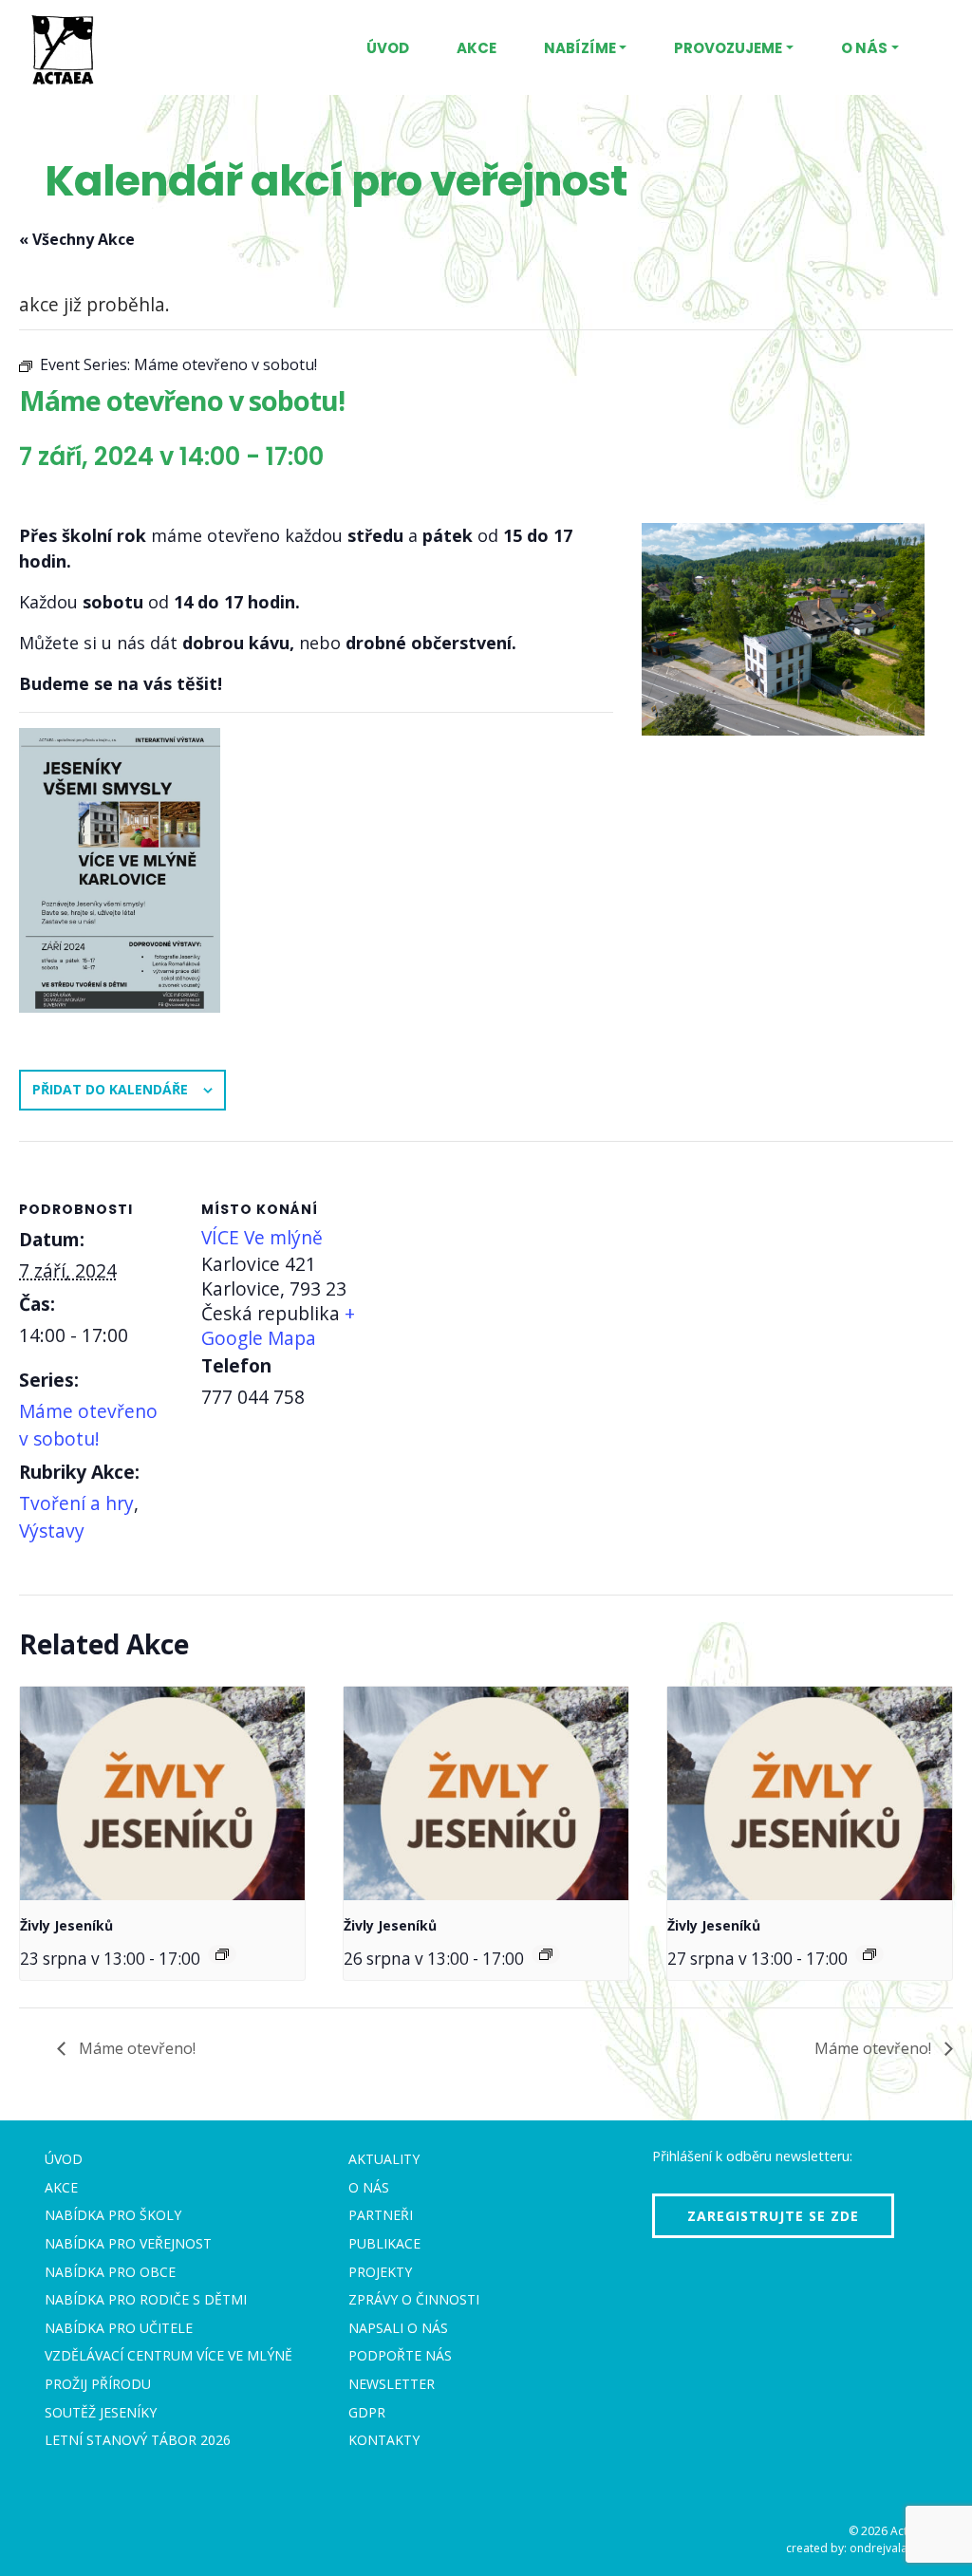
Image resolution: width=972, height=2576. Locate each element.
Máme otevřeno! (135, 2048)
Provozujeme (728, 48)
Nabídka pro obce (110, 2272)
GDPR (367, 2412)
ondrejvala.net (888, 2548)
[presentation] (162, 1793)
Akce (477, 48)
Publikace (384, 2243)
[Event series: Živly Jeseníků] (222, 1954)
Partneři (381, 2215)
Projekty (380, 2272)
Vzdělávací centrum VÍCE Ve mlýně (168, 2355)
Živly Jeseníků (66, 1925)
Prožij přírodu (98, 2384)
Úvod (388, 48)
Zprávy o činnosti (414, 2299)
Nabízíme (580, 48)
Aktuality (384, 2159)
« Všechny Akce (77, 239)
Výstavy (52, 1531)
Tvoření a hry (76, 1503)
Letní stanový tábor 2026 (138, 2440)
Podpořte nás (400, 2355)
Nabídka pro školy (113, 2215)
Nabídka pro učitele (119, 2328)
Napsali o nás (398, 2328)
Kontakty (384, 2440)
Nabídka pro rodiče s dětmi (146, 2299)
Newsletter (392, 2384)
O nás (864, 48)
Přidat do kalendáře (110, 1089)
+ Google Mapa (278, 1325)
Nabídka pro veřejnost (128, 2243)
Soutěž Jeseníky (101, 2412)
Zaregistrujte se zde (773, 2216)
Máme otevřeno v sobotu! (88, 1425)
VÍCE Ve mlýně (262, 1237)
